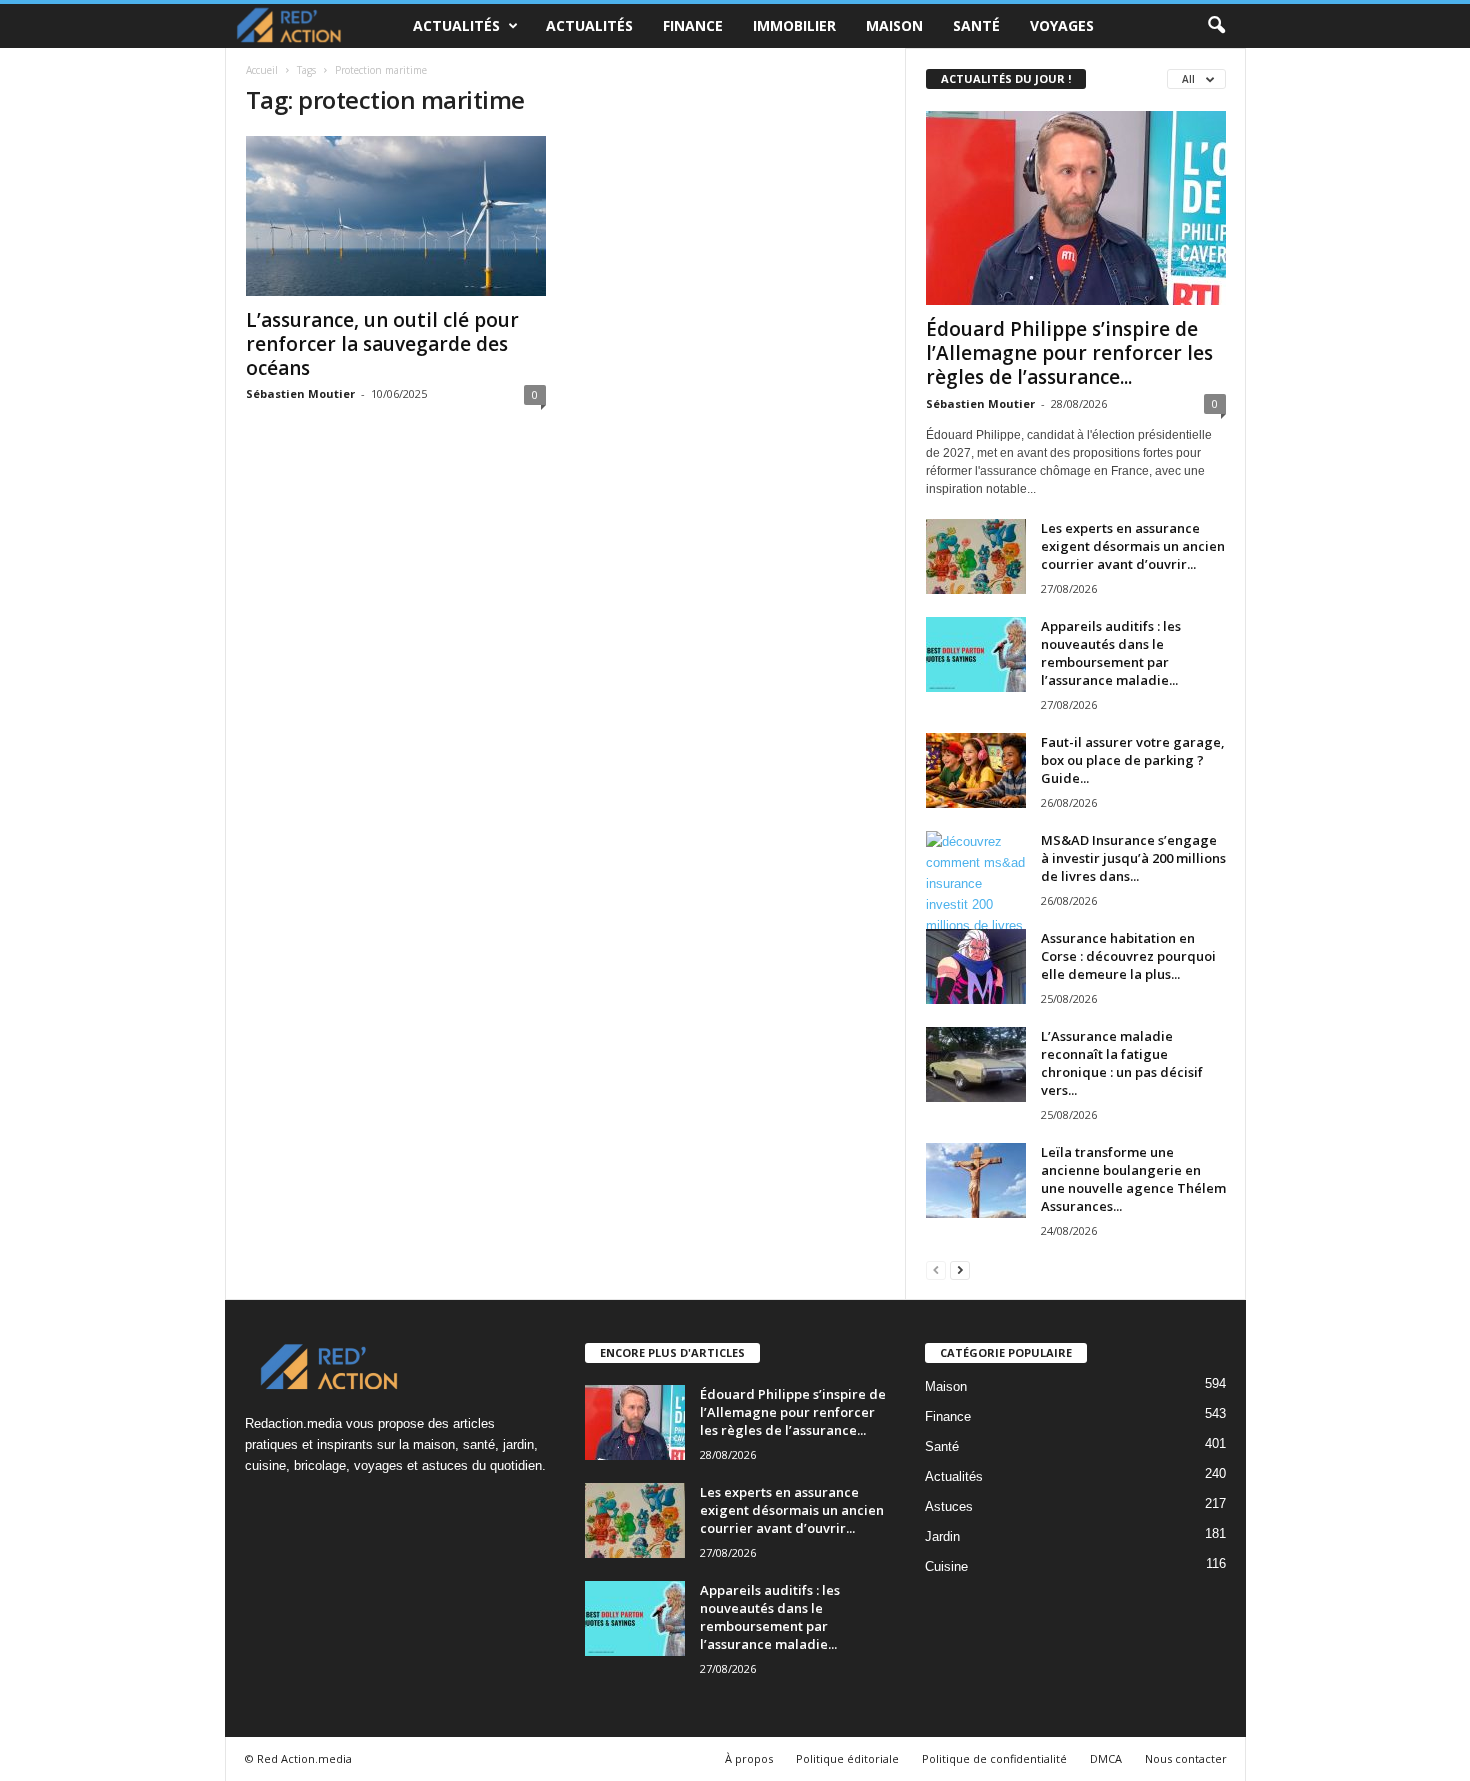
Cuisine (946, 1566)
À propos (749, 1758)
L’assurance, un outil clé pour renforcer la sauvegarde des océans (382, 344)
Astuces (949, 1506)
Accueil (262, 70)
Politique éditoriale (847, 1758)
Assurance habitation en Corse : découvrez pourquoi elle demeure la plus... (1128, 956)
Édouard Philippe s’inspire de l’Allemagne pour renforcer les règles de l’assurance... (1069, 353)
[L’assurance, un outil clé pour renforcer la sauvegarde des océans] (396, 216)
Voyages (1062, 25)
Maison (894, 25)
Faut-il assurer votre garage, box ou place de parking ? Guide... (1133, 760)
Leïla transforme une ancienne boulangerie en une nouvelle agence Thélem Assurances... (1133, 1179)
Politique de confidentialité (994, 1758)
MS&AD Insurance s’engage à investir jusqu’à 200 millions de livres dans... (1133, 858)
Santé (976, 25)
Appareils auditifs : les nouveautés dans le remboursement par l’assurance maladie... (1111, 653)
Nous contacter (1186, 1758)
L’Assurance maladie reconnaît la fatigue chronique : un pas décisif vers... (1122, 1063)
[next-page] (960, 1269)
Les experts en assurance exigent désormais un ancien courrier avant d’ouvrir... (1133, 546)
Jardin (942, 1536)
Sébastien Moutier (300, 393)
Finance (693, 25)
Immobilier (794, 25)
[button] (1216, 26)
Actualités (456, 25)
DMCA (1106, 1758)
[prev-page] (936, 1269)
